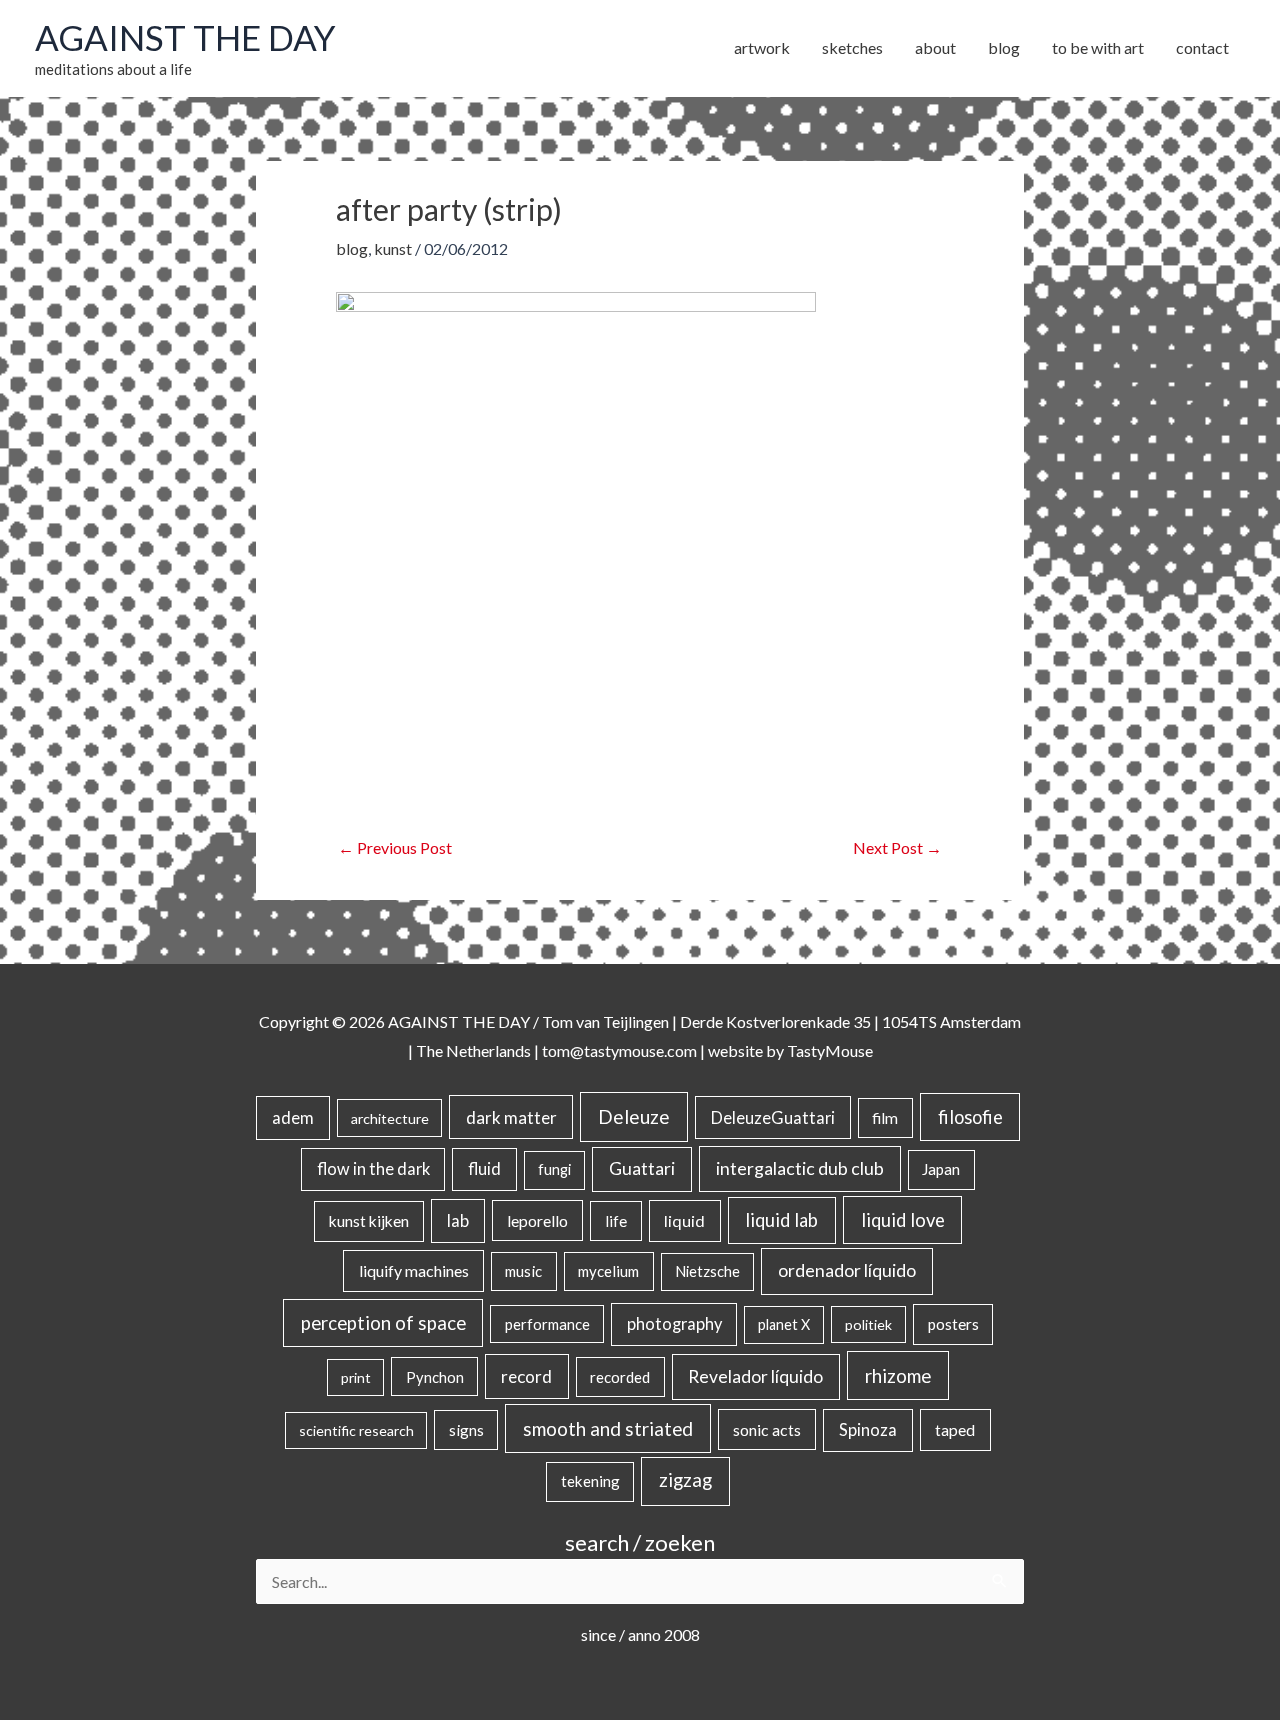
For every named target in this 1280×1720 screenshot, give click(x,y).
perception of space (383, 1322)
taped (955, 1429)
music (523, 1271)
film (885, 1118)
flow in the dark (373, 1168)
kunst (393, 248)
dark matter (511, 1117)
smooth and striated (608, 1429)
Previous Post (395, 847)
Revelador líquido (755, 1376)
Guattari (642, 1168)
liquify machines (414, 1270)
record (526, 1376)
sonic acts (767, 1429)
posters (953, 1324)
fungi (554, 1169)
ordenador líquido (847, 1270)
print (356, 1377)
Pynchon (435, 1377)
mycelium (608, 1271)
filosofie (970, 1117)
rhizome (898, 1375)
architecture (390, 1118)
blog (352, 248)
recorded (620, 1377)
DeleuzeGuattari (773, 1117)
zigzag (685, 1480)
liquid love (903, 1220)
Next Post (897, 847)
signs (466, 1430)
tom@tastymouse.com (619, 1050)
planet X (784, 1324)
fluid (484, 1168)
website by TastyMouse (790, 1050)
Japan (941, 1169)
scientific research (356, 1430)
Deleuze (634, 1116)
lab (458, 1221)
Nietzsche (707, 1271)
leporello (537, 1220)
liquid (684, 1220)
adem (293, 1118)
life (616, 1221)
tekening (590, 1481)
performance (547, 1324)
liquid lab (781, 1220)
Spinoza (868, 1430)
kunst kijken (369, 1221)
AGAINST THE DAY (185, 37)
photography (674, 1324)
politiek (868, 1324)
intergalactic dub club (800, 1168)
